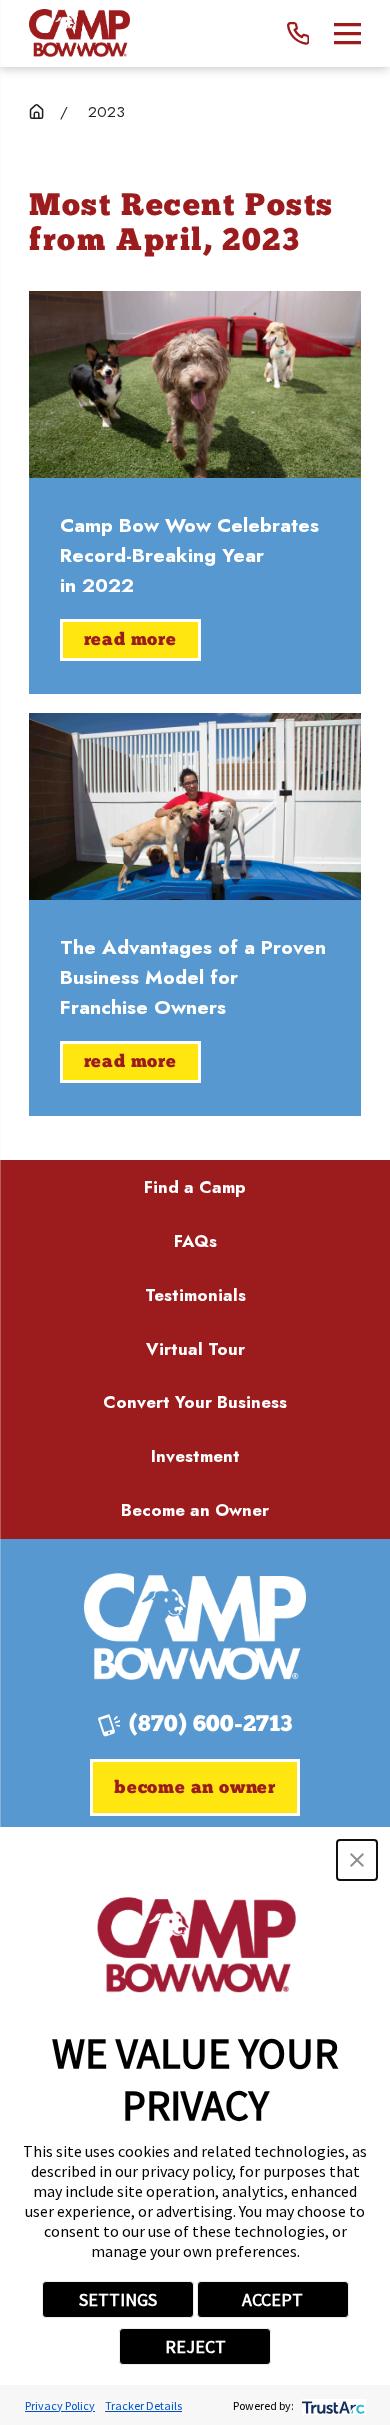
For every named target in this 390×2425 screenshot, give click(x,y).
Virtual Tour (195, 1349)
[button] (357, 1860)
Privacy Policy (60, 2405)
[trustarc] (331, 2405)
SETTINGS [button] (118, 2299)
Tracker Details (143, 2405)
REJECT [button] (195, 2346)
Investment (195, 1456)
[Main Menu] (347, 33)
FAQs (195, 1241)
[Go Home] (36, 111)
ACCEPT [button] (272, 2299)
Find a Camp (195, 1187)
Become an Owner (195, 1510)
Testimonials (195, 1295)
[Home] (79, 33)
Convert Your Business (195, 1402)
